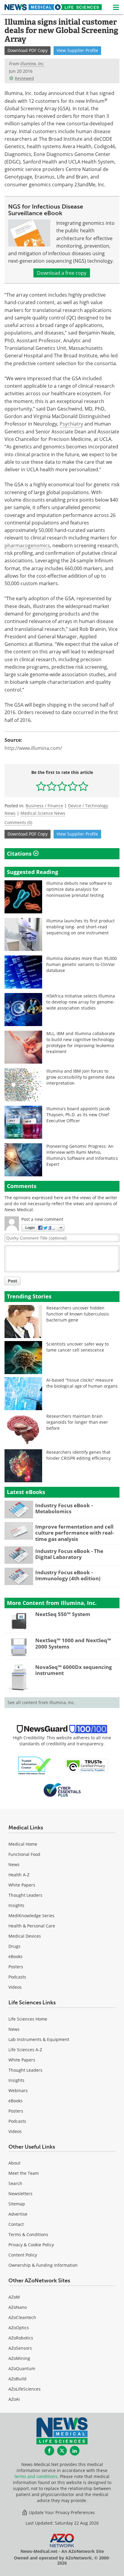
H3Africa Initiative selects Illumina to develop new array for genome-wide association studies (81, 1002)
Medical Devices (25, 1936)
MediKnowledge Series (31, 1916)
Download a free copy (62, 273)
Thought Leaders (25, 1895)
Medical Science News (43, 813)
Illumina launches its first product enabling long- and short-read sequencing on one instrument (81, 927)
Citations (20, 854)
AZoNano (18, 2307)
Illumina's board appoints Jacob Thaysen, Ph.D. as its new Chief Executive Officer (78, 1115)
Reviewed (24, 78)
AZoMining (19, 2358)
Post (12, 1281)
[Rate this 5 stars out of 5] (83, 786)
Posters (16, 1967)
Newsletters (20, 2194)
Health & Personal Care (32, 1926)
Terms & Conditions (28, 2234)
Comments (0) (18, 822)
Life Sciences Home (28, 2019)
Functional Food (24, 1854)
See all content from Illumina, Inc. (41, 1702)
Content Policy (23, 2255)
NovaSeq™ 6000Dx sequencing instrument (74, 1670)
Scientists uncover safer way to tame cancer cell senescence (77, 1347)
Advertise (18, 2214)
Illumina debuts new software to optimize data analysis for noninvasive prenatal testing (79, 889)
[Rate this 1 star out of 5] (41, 786)
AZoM (14, 2297)
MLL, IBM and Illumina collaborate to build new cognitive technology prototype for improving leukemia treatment (81, 1042)
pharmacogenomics (27, 545)
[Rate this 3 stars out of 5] (62, 786)
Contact (16, 2224)
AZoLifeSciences (25, 2389)
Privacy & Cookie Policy (31, 2245)
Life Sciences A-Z (25, 2050)
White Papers (22, 1885)
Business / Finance (44, 806)
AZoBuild (17, 2379)
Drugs (14, 1946)
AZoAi (14, 2399)
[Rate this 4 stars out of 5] (73, 786)
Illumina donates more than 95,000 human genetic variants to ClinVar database (82, 964)
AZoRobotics (21, 2338)
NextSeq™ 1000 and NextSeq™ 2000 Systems (73, 1643)
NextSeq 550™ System (63, 1614)
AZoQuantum (22, 2368)
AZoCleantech (22, 2317)
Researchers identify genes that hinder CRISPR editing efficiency (79, 1455)
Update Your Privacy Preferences (61, 2512)
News (14, 1864)
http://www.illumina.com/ (33, 748)
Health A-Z (19, 1875)
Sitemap (17, 2204)
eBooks (15, 1956)
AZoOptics (19, 2328)
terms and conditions (36, 2476)
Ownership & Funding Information (43, 2265)
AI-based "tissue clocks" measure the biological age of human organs (82, 1383)
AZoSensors (20, 2348)
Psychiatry (71, 424)
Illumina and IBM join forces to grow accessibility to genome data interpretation (81, 1077)
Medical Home (23, 1844)
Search (15, 2183)
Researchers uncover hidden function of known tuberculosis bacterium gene (78, 1314)
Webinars (18, 2090)
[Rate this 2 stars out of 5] (52, 786)
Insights (16, 1905)
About (14, 2163)
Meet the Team (24, 2173)
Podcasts (17, 1977)
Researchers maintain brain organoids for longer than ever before (77, 1422)
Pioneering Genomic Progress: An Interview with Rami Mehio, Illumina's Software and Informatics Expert (82, 1155)
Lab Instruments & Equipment (39, 2039)
